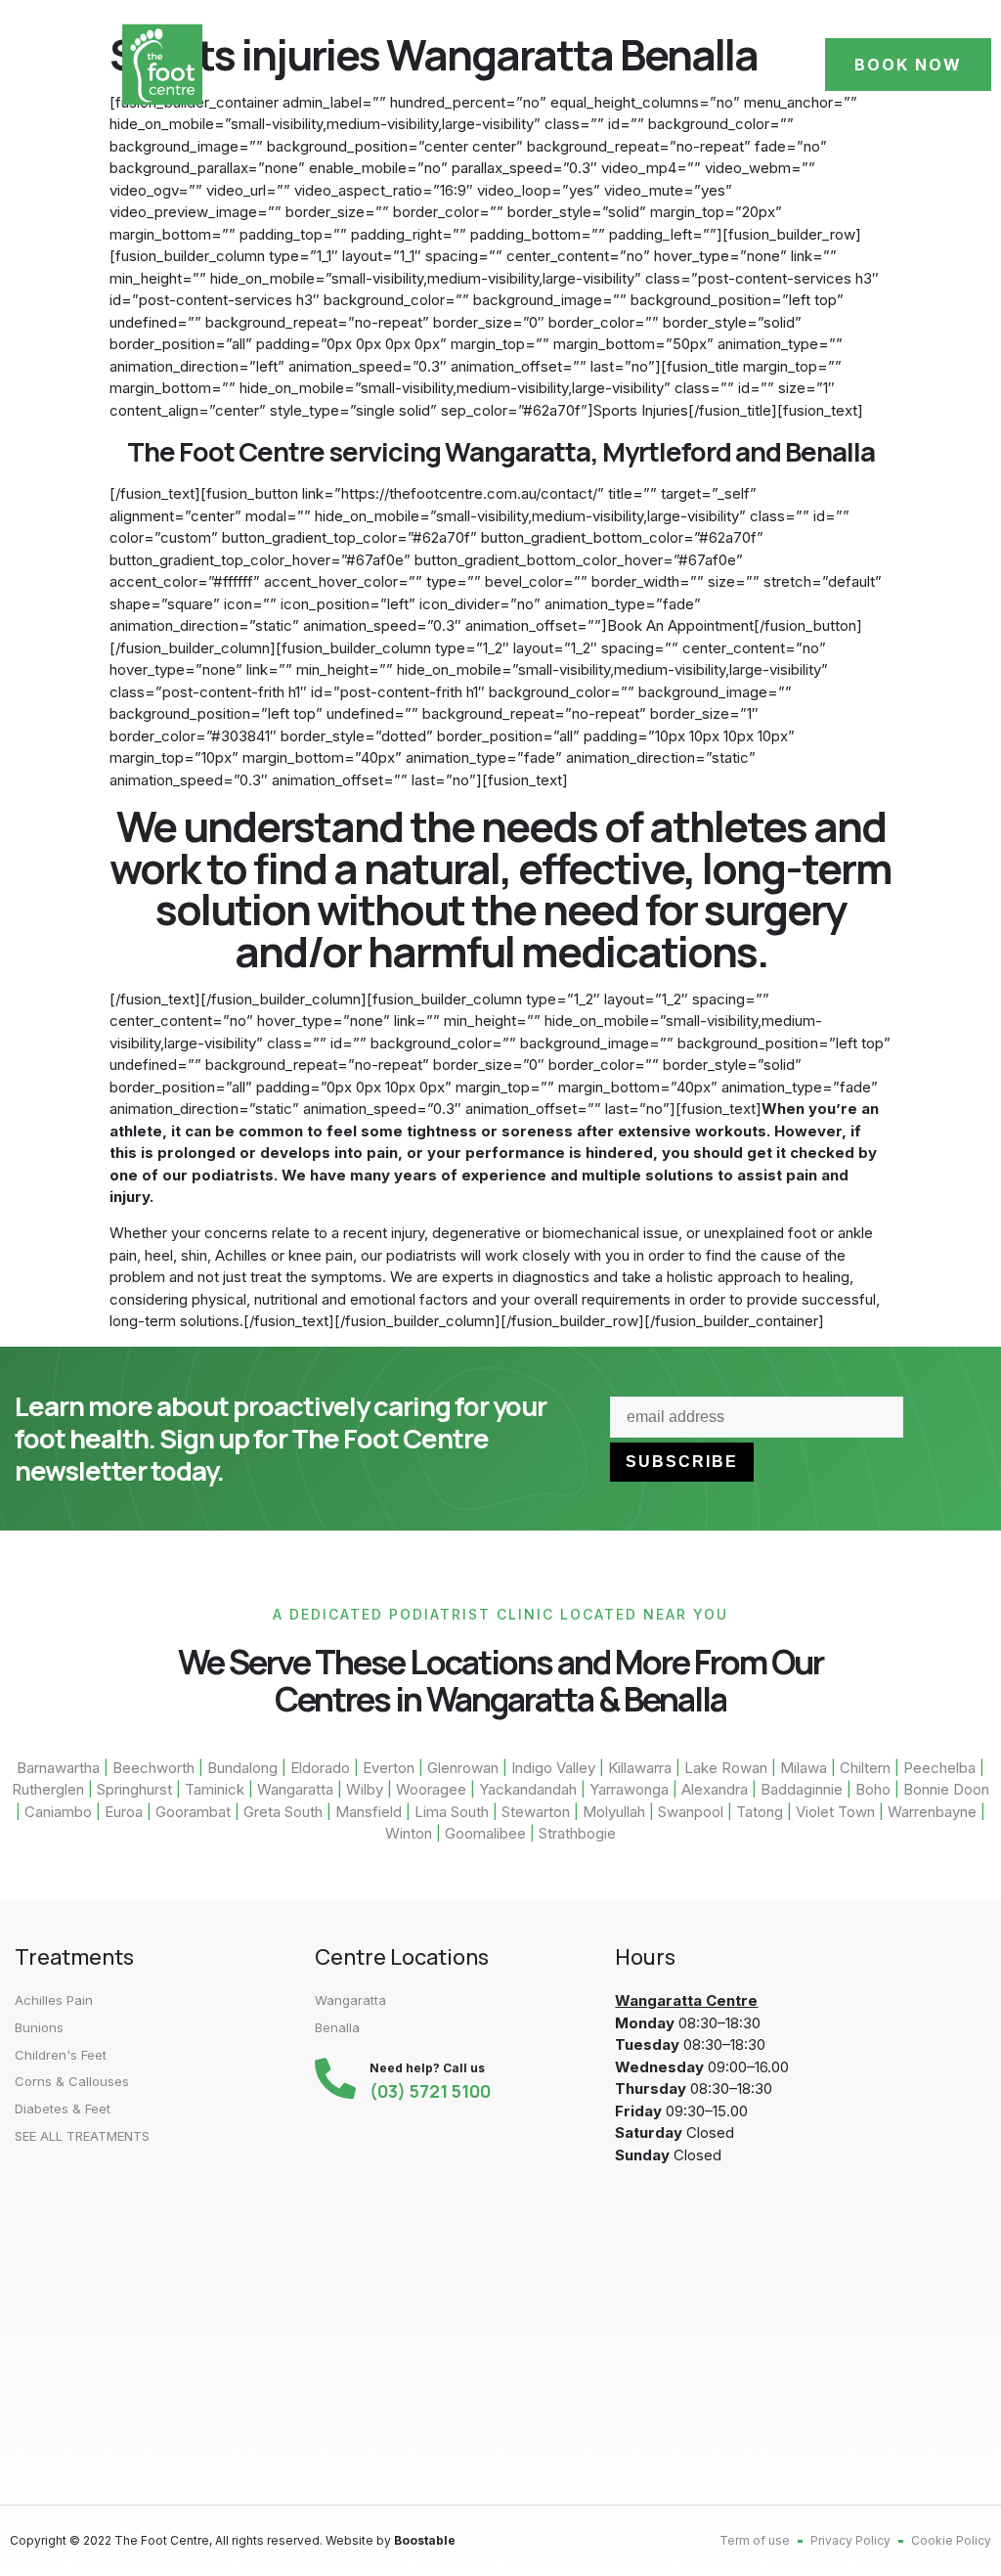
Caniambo (58, 1812)
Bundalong (242, 1768)
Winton (409, 1833)
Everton (389, 1768)
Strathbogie (577, 1833)
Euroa (124, 1812)
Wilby (365, 1789)
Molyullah (614, 1812)
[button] (57, 65)
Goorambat (193, 1812)
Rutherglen (48, 1789)
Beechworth (153, 1768)
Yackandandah (528, 1789)
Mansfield (369, 1812)
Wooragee (431, 1789)
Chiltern (865, 1768)
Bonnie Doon (946, 1789)
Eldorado (320, 1768)
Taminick (215, 1789)
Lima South (452, 1812)
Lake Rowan (726, 1768)
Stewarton (538, 1812)
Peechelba (939, 1768)
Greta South (283, 1812)
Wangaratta (295, 1789)
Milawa (804, 1768)
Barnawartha (58, 1768)
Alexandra (715, 1789)
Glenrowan (463, 1768)
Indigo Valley (553, 1768)
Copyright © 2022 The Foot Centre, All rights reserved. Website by (233, 2540)
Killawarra (640, 1768)
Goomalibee (485, 1833)
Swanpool (691, 1812)
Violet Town (835, 1812)
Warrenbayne (932, 1812)
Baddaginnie (802, 1789)
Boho (873, 1789)
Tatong (760, 1812)
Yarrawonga (629, 1789)
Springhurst (134, 1789)
